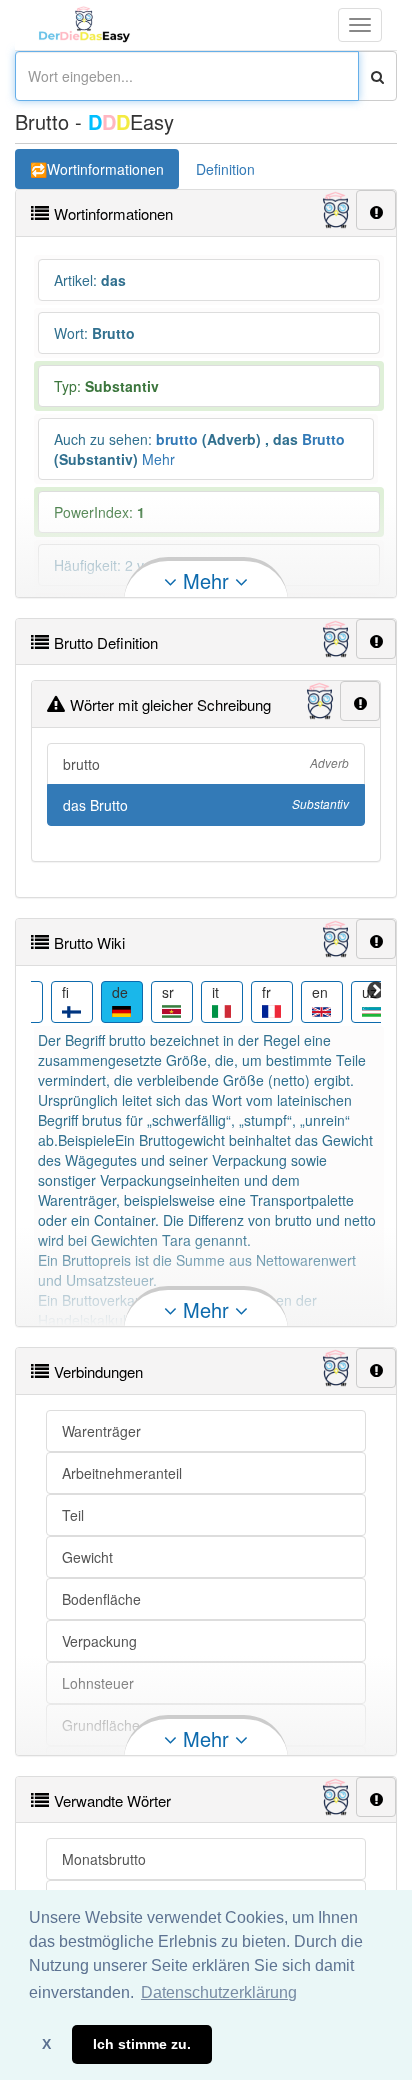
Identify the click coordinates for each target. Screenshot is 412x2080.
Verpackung (99, 1641)
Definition (225, 169)
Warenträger (101, 1431)
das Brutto (206, 805)
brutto (177, 439)
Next (376, 991)
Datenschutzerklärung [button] (219, 1992)
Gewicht (87, 1557)
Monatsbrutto (104, 1859)
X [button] (46, 2044)
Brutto (323, 439)
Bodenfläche (101, 1599)
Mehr (158, 459)
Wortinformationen (105, 169)
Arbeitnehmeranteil (122, 1473)
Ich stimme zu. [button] (142, 2044)
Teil (73, 1515)
